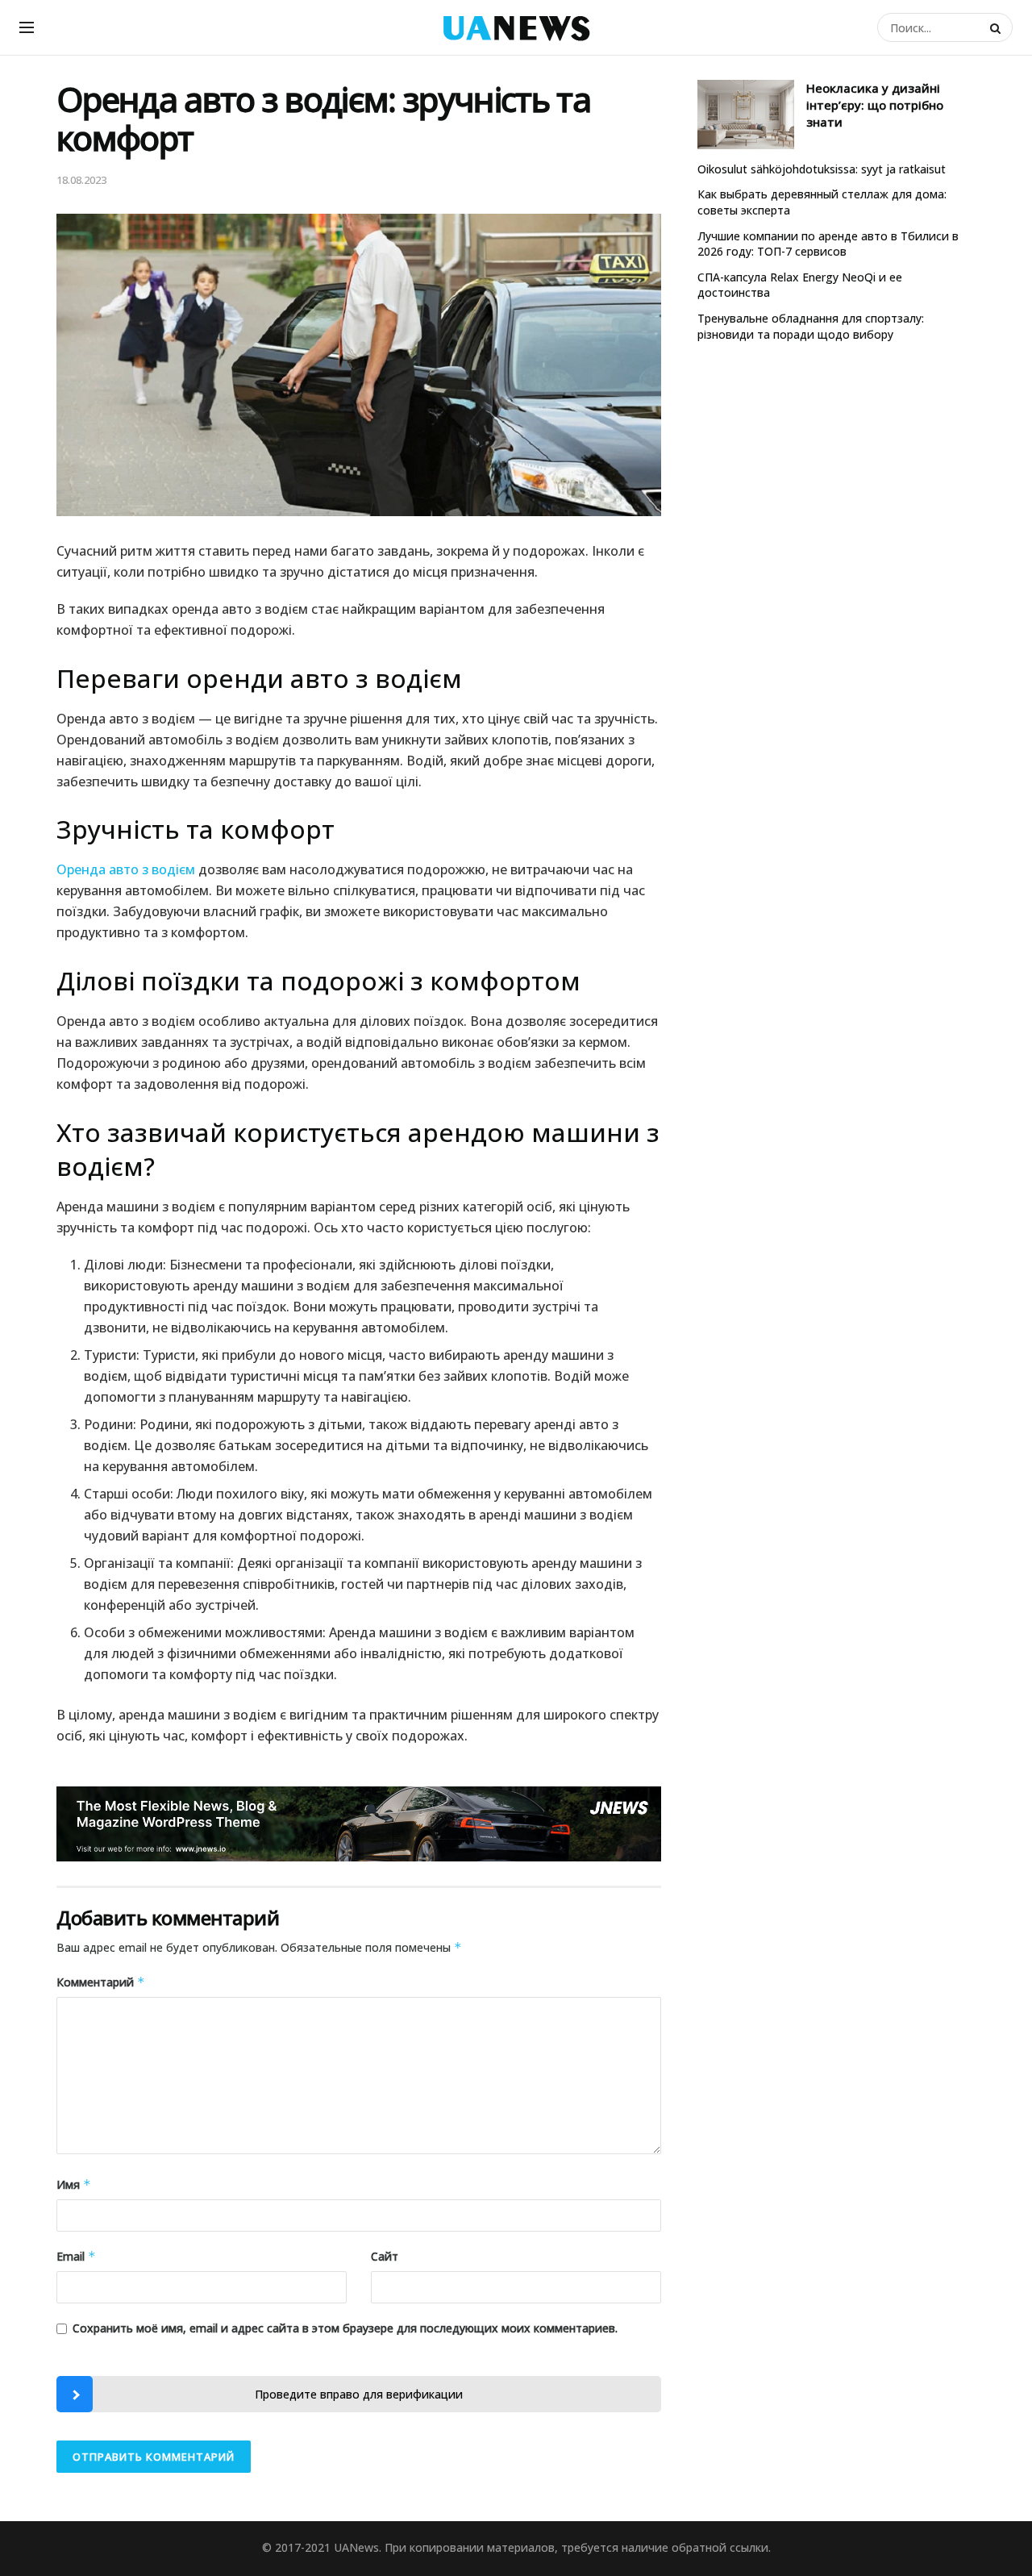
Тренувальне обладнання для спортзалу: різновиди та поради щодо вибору (811, 326)
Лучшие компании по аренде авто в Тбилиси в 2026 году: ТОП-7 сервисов (828, 244)
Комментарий (101, 1982)
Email (76, 2256)
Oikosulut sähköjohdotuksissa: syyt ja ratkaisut (822, 169)
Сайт (385, 2256)
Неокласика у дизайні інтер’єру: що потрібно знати (875, 105)
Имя (74, 2184)
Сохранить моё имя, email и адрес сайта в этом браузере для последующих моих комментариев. (345, 2328)
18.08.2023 (81, 180)
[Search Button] (997, 27)
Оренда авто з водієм (126, 869)
